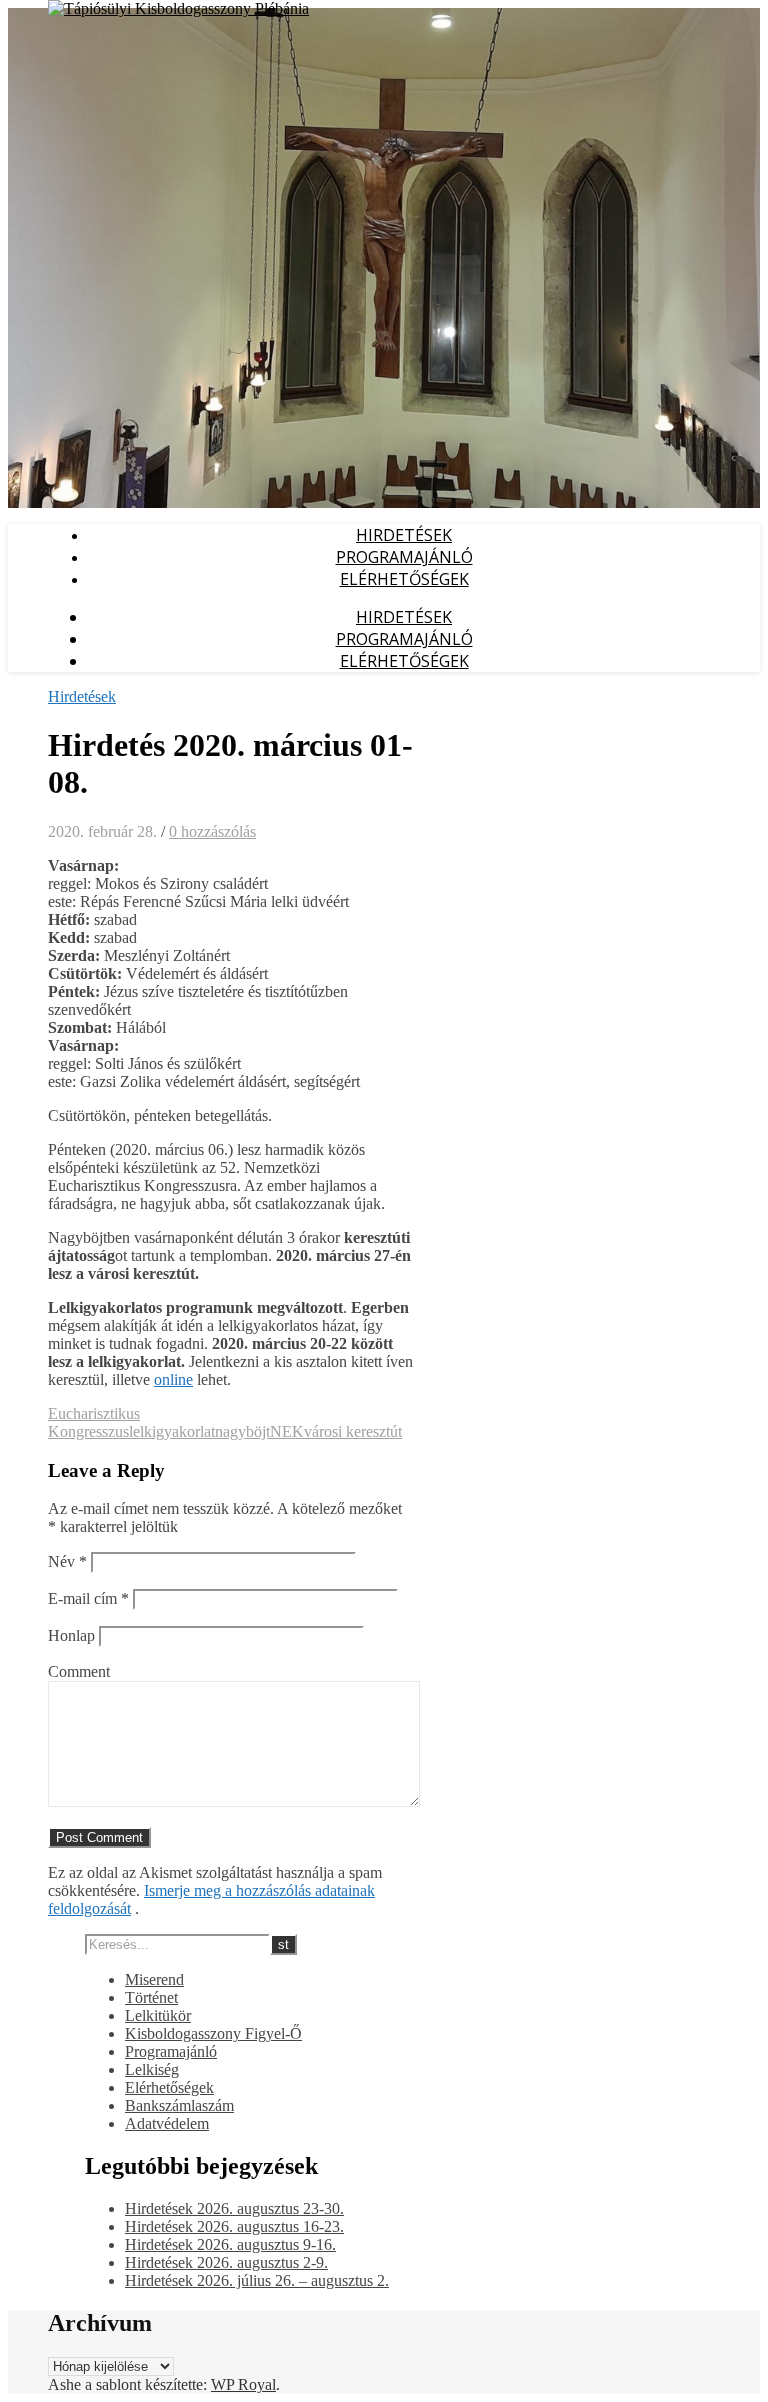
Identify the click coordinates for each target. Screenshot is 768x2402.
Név (67, 1561)
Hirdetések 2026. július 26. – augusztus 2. (257, 2280)
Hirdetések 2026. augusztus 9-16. (230, 2244)
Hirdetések (404, 535)
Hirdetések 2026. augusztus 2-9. (226, 2262)
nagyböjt (242, 1431)
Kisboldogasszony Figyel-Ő (213, 2033)
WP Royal (243, 2384)
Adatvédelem (167, 2123)
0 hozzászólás (212, 831)
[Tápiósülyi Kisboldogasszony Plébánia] (178, 8)
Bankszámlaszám (179, 2105)
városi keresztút (353, 1431)
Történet (151, 1997)
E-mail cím (88, 1598)
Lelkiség (152, 2069)
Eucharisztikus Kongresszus (94, 1422)
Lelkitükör (158, 2015)
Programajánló (404, 557)
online (173, 1379)
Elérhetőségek (404, 579)
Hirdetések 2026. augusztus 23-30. (234, 2208)
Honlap (71, 1635)
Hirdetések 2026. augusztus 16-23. (234, 2226)
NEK (287, 1431)
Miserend (154, 1979)
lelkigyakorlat (172, 1431)
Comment (79, 1671)
